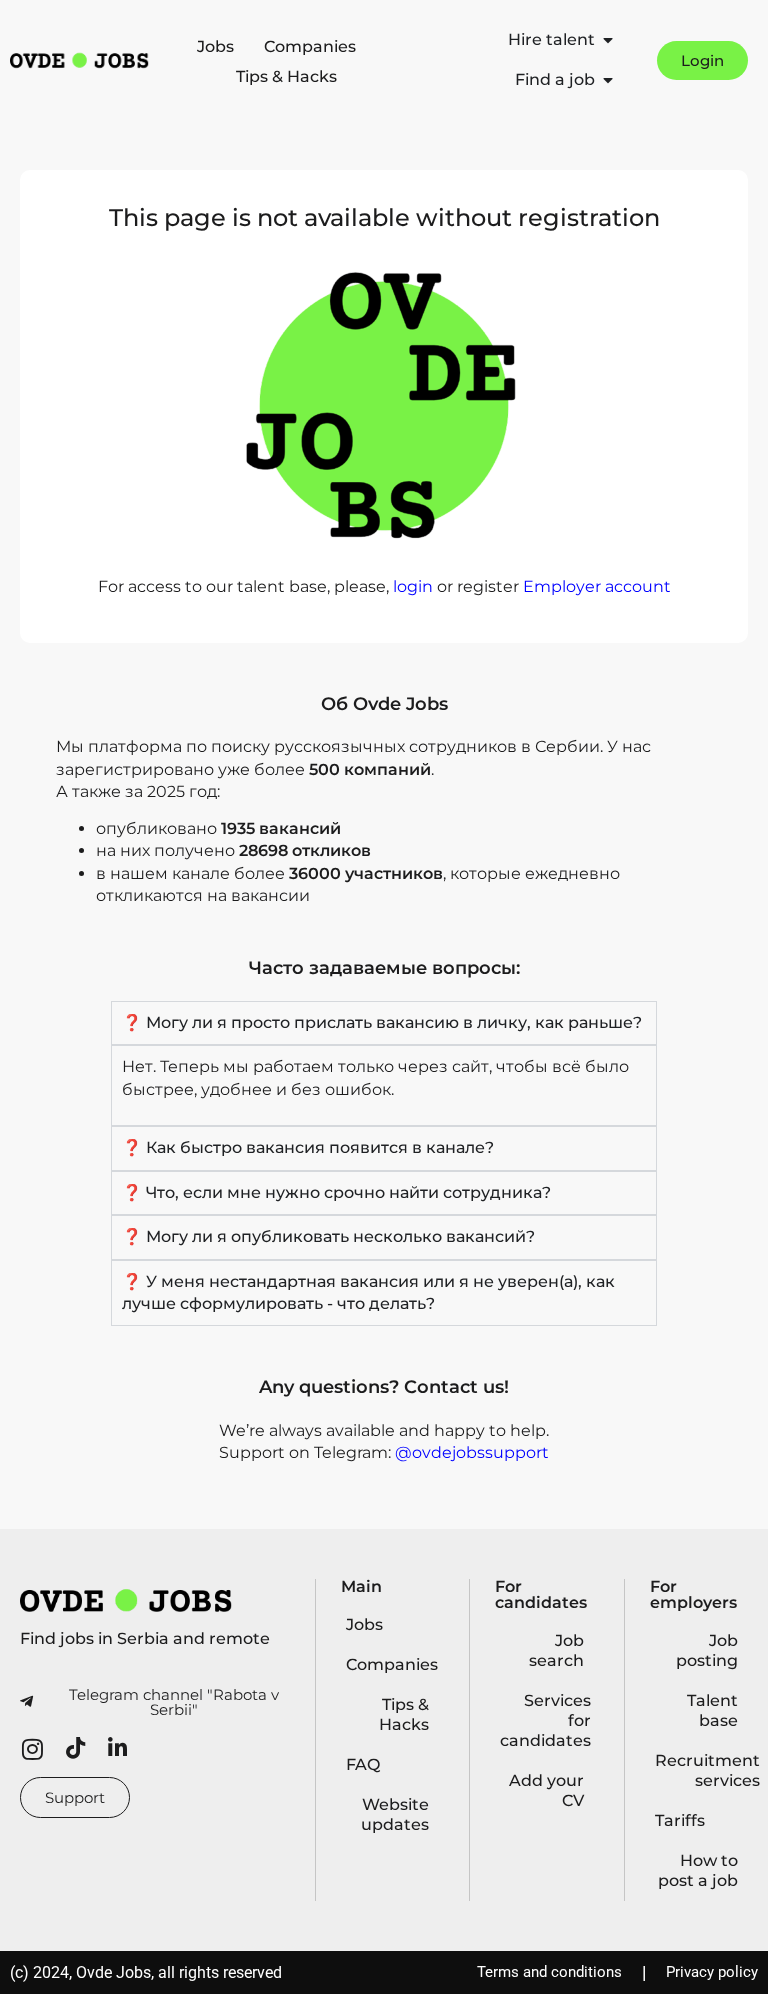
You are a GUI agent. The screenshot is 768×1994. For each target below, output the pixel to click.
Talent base (712, 1710)
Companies (310, 46)
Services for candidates (545, 1720)
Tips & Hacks (286, 76)
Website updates (395, 1814)
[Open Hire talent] (608, 40)
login (413, 586)
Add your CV (546, 1790)
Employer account (597, 586)
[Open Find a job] (608, 80)
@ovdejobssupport (472, 1452)
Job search (556, 1650)
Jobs (215, 46)
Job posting (707, 1650)
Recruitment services (701, 1770)
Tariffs (680, 1820)
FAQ (363, 1764)
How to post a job (698, 1870)
